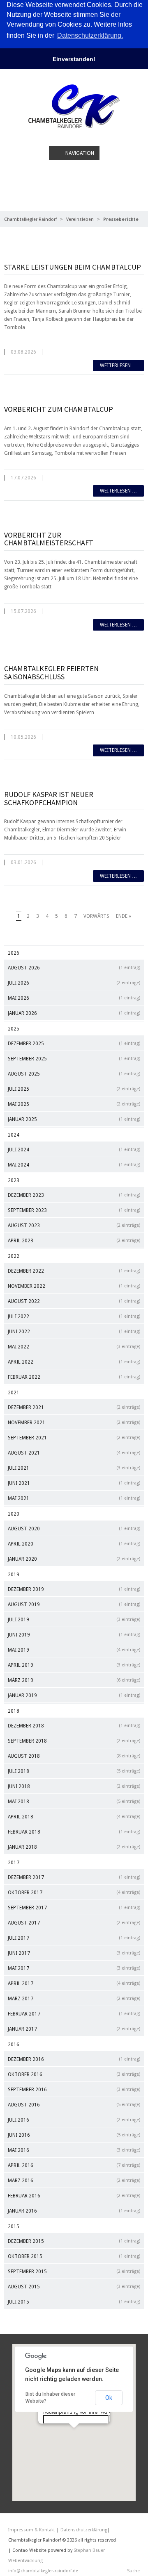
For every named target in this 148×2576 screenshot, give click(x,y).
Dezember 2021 (74, 1407)
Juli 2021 (74, 1468)
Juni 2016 (74, 2135)
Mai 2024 (74, 1165)
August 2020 (74, 1529)
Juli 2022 (74, 1316)
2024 (14, 1135)
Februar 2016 (74, 2196)
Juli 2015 (74, 2302)
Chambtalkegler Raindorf (30, 219)
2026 (14, 953)
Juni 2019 (74, 1635)
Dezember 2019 (74, 1589)
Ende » (124, 916)
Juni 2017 (74, 1953)
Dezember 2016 (74, 2059)
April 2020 (74, 1544)
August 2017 (74, 1923)
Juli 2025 (74, 1089)
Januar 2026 (74, 1013)
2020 (14, 1514)
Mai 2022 (74, 1347)
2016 (14, 2045)
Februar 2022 (74, 1377)
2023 (14, 1180)
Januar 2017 (74, 2029)
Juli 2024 (74, 1150)
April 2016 (74, 2165)
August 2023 (74, 1226)
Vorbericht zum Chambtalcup (59, 409)
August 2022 (74, 1301)
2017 (14, 1863)
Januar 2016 (74, 2211)
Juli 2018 (74, 1771)
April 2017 (74, 1984)
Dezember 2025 (74, 1044)
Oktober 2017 (74, 1893)
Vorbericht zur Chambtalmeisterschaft (49, 539)
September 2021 (74, 1438)
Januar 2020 (74, 1559)
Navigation (80, 153)
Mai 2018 (74, 1802)
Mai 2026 (74, 998)
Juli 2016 (74, 2120)
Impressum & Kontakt (32, 2530)
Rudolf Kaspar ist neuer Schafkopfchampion (49, 798)
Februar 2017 (74, 2014)
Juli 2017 (74, 1938)
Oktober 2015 (74, 2256)
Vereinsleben (80, 219)
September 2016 (74, 2090)
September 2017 (74, 1908)
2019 (14, 1575)
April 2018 (74, 1817)
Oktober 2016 (74, 2074)
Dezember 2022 (74, 1271)
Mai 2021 (74, 1498)
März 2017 (74, 1999)
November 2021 (74, 1423)
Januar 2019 (74, 1695)
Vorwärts (96, 916)
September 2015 (74, 2272)
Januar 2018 (74, 1847)
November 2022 (74, 1286)
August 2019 (74, 1605)
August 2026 (74, 968)
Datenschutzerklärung (84, 2530)
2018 (14, 1711)
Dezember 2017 (74, 1877)
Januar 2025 (74, 1119)
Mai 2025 (74, 1104)
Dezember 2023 (74, 1195)
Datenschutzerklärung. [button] (90, 35)
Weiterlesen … (118, 365)
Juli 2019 (74, 1620)
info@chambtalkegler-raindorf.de (43, 2571)
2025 (14, 1029)
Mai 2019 (74, 1650)
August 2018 (74, 1756)
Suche (133, 2571)
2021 (14, 1393)
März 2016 (74, 2181)
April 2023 (74, 1241)
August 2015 (74, 2287)
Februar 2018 (74, 1832)
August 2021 (74, 1453)
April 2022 (74, 1362)
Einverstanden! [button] (74, 59)
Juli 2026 (74, 983)
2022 (14, 1256)
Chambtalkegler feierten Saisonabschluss (51, 673)
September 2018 (74, 1741)
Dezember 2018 (74, 1726)
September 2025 (74, 1059)
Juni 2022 (74, 1332)
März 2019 (74, 1680)
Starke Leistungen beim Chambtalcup (73, 267)
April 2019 (74, 1665)
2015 (14, 2226)
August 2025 (74, 1074)
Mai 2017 (74, 1968)
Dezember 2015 (74, 2241)
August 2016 (74, 2105)
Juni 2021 (74, 1483)
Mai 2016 (74, 2150)
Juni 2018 (74, 1786)
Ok (109, 2398)
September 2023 (74, 1210)
